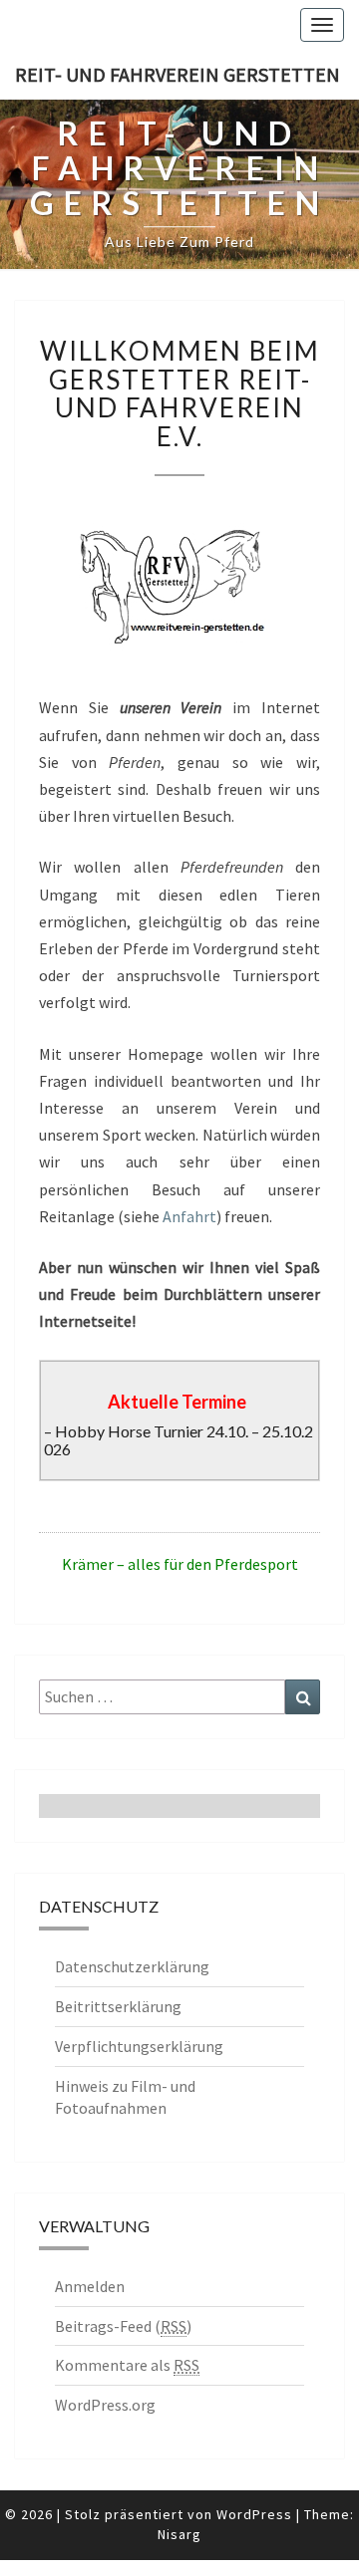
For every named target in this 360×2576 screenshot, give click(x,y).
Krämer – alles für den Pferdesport (180, 1564)
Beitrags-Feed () (123, 2326)
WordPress (254, 2514)
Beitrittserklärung (118, 2006)
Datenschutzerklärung (132, 1966)
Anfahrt (189, 1216)
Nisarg (180, 2534)
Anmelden (90, 2286)
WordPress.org (105, 2405)
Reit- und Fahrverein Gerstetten (178, 74)
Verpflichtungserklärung (139, 2046)
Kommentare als (127, 2365)
